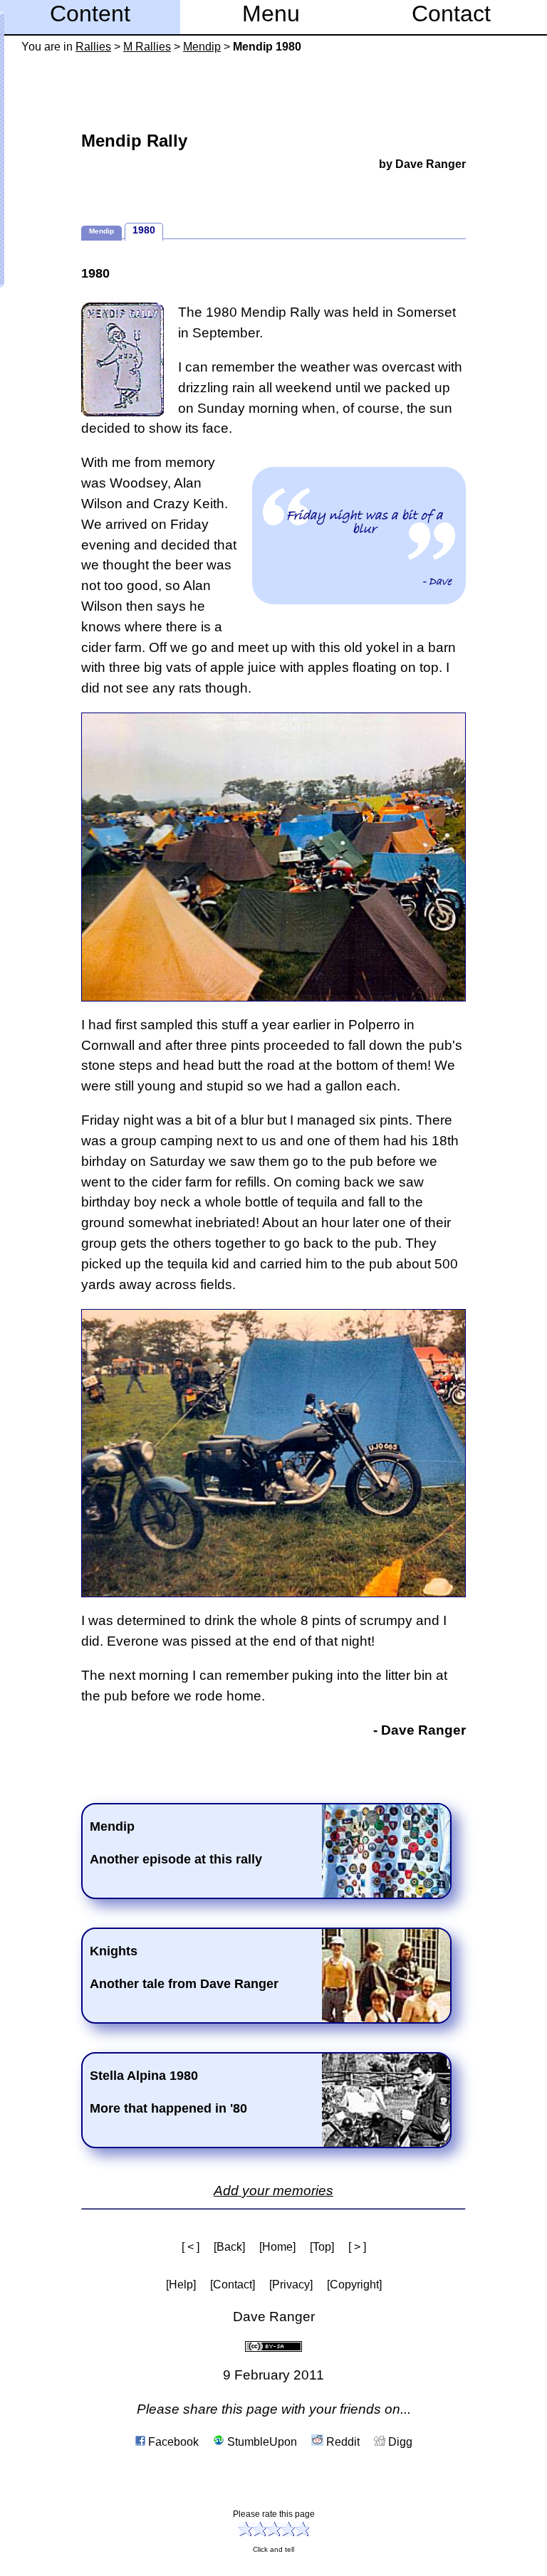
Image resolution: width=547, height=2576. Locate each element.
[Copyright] (354, 2285)
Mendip (202, 47)
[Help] (181, 2285)
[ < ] (191, 2247)
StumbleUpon (261, 2442)
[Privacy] (291, 2285)
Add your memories (273, 2191)
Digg (399, 2442)
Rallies (93, 47)
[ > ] (357, 2247)
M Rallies (147, 47)
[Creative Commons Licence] (273, 2346)
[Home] (277, 2247)
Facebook (172, 2442)
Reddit (342, 2442)
